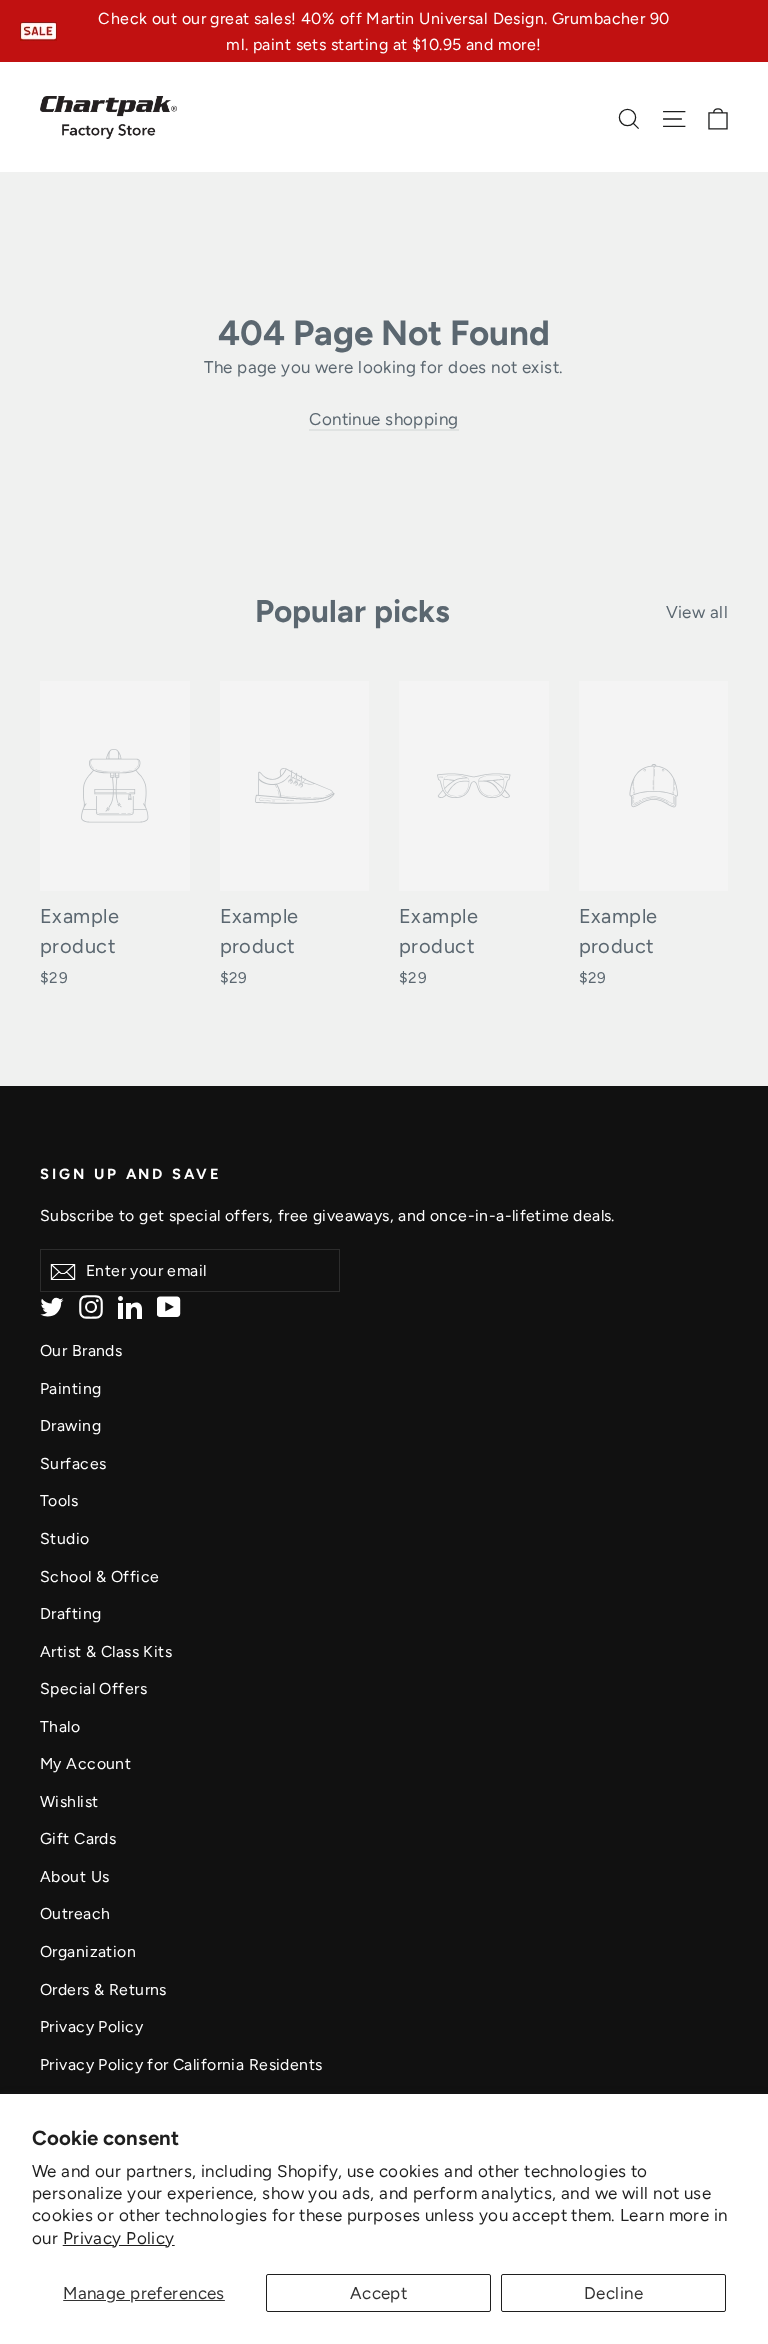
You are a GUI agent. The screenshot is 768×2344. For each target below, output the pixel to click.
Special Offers (93, 1688)
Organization (88, 1951)
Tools (59, 1500)
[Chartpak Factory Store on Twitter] (52, 1305)
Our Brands (81, 1350)
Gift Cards (78, 1838)
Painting (70, 1388)
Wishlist (69, 1801)
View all (697, 612)
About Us (74, 1876)
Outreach (75, 1913)
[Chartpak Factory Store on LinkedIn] (130, 1305)
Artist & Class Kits (106, 1651)
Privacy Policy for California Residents (181, 2064)
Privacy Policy (119, 2238)
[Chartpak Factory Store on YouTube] (169, 1305)
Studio (65, 1538)
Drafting (70, 1613)
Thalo (60, 1726)
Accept (379, 2293)
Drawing (70, 1425)
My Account (85, 1763)
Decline (613, 2293)
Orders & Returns (103, 1989)
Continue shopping (383, 419)
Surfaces (73, 1463)
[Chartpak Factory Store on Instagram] (91, 1305)
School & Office (99, 1576)
